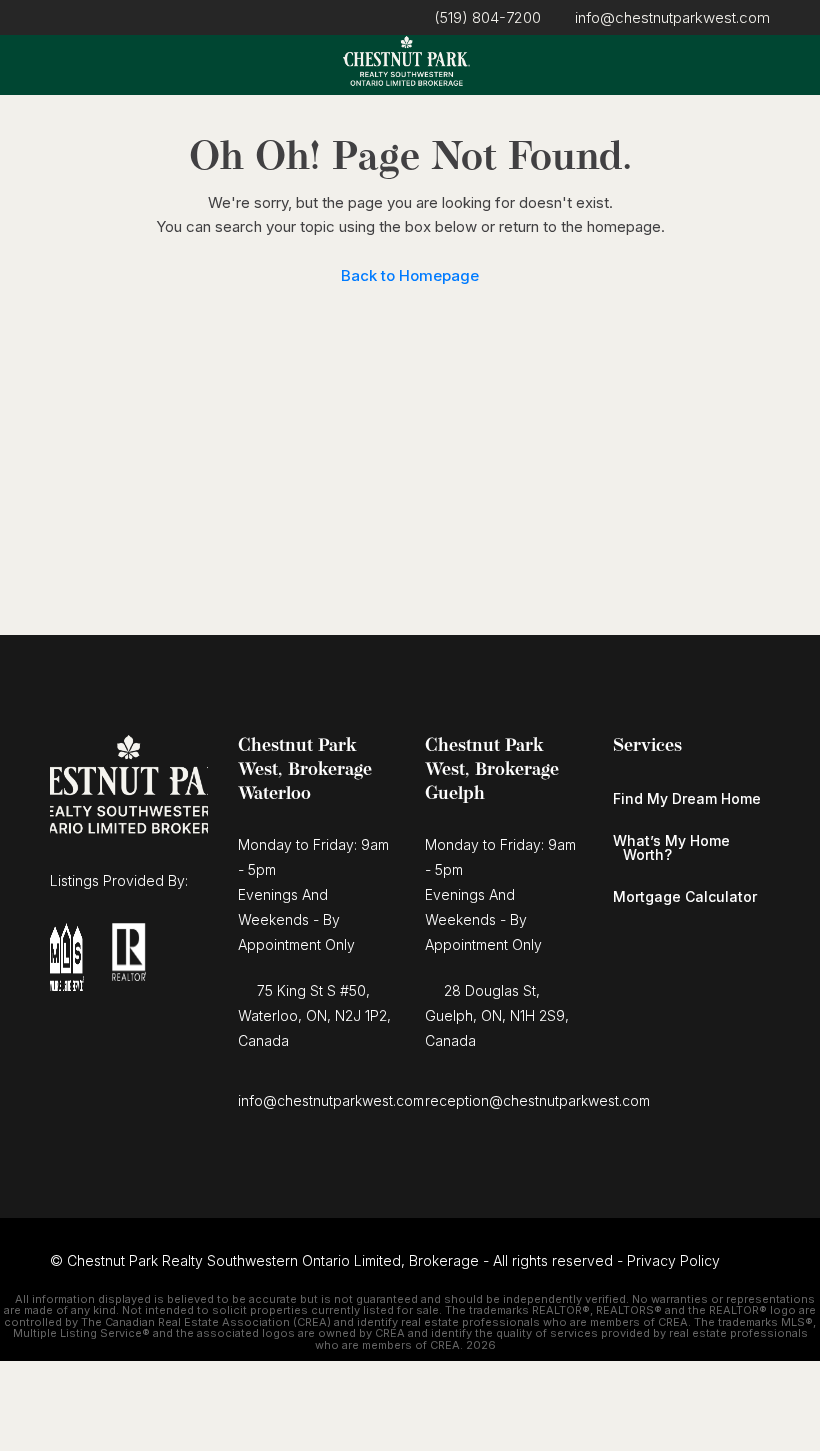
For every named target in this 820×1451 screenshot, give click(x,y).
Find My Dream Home (687, 798)
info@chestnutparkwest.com (331, 1100)
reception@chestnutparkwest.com (537, 1100)
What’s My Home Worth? (671, 847)
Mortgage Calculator (685, 896)
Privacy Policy (673, 1260)
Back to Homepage (410, 275)
